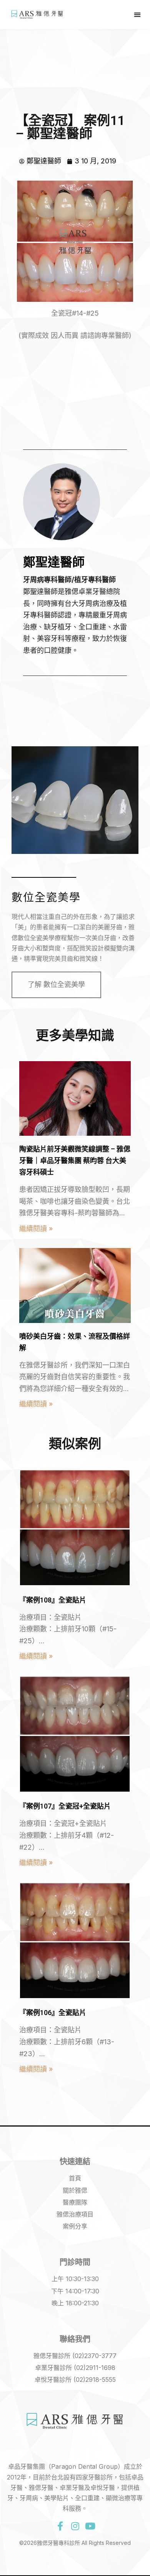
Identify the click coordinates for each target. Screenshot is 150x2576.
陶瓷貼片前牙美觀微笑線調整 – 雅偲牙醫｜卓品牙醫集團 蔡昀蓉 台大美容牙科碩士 (75, 1161)
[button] (137, 15)
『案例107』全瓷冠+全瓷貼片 (65, 1806)
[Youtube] (90, 2526)
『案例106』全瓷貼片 (53, 2013)
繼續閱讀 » (36, 1229)
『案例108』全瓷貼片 (53, 1600)
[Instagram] (75, 2526)
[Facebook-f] (60, 2526)
